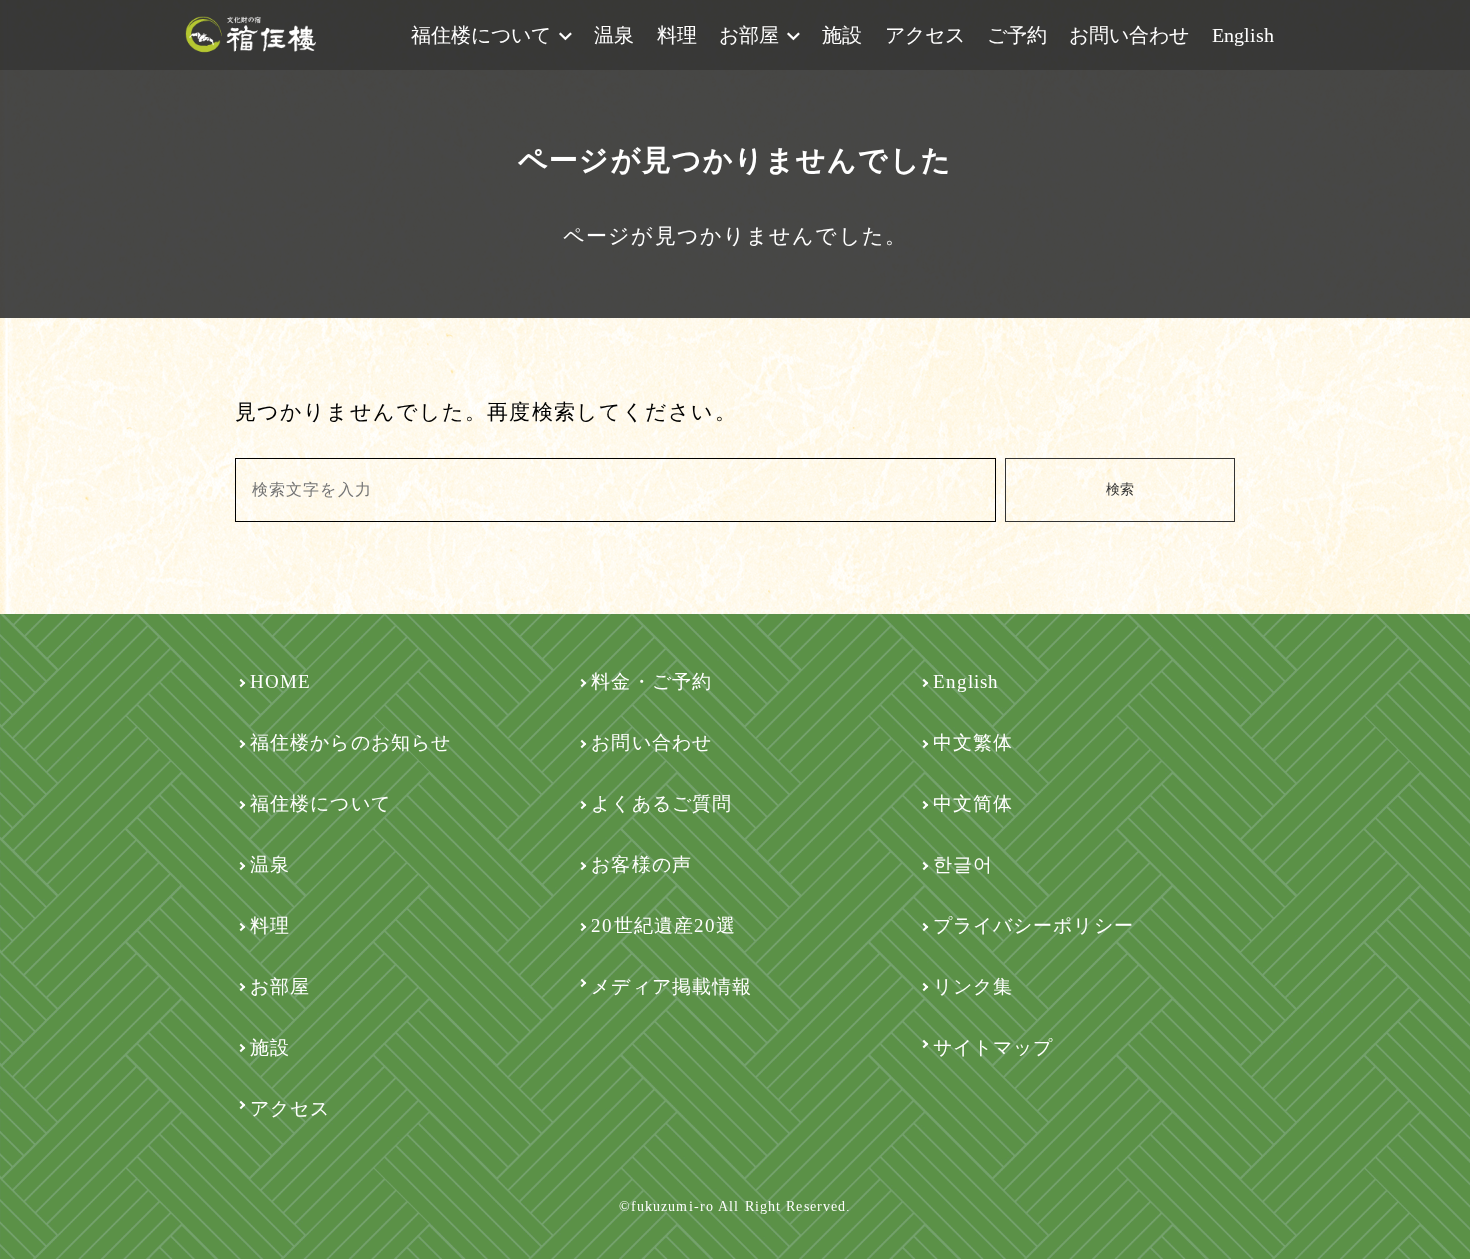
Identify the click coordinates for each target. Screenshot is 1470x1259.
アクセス (925, 35)
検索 (1120, 489)
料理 (677, 35)
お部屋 (749, 35)
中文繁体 (973, 742)
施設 (842, 35)
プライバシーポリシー (1033, 925)
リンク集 (973, 986)
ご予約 (1017, 35)
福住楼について (481, 35)
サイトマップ (993, 1047)
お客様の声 (641, 864)
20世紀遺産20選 (663, 925)
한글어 (963, 864)
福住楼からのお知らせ (350, 742)
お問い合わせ (1129, 35)
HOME (280, 681)
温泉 (614, 35)
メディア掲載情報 (671, 986)
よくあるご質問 (661, 803)
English (1243, 35)
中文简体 (973, 803)
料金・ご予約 (651, 681)
